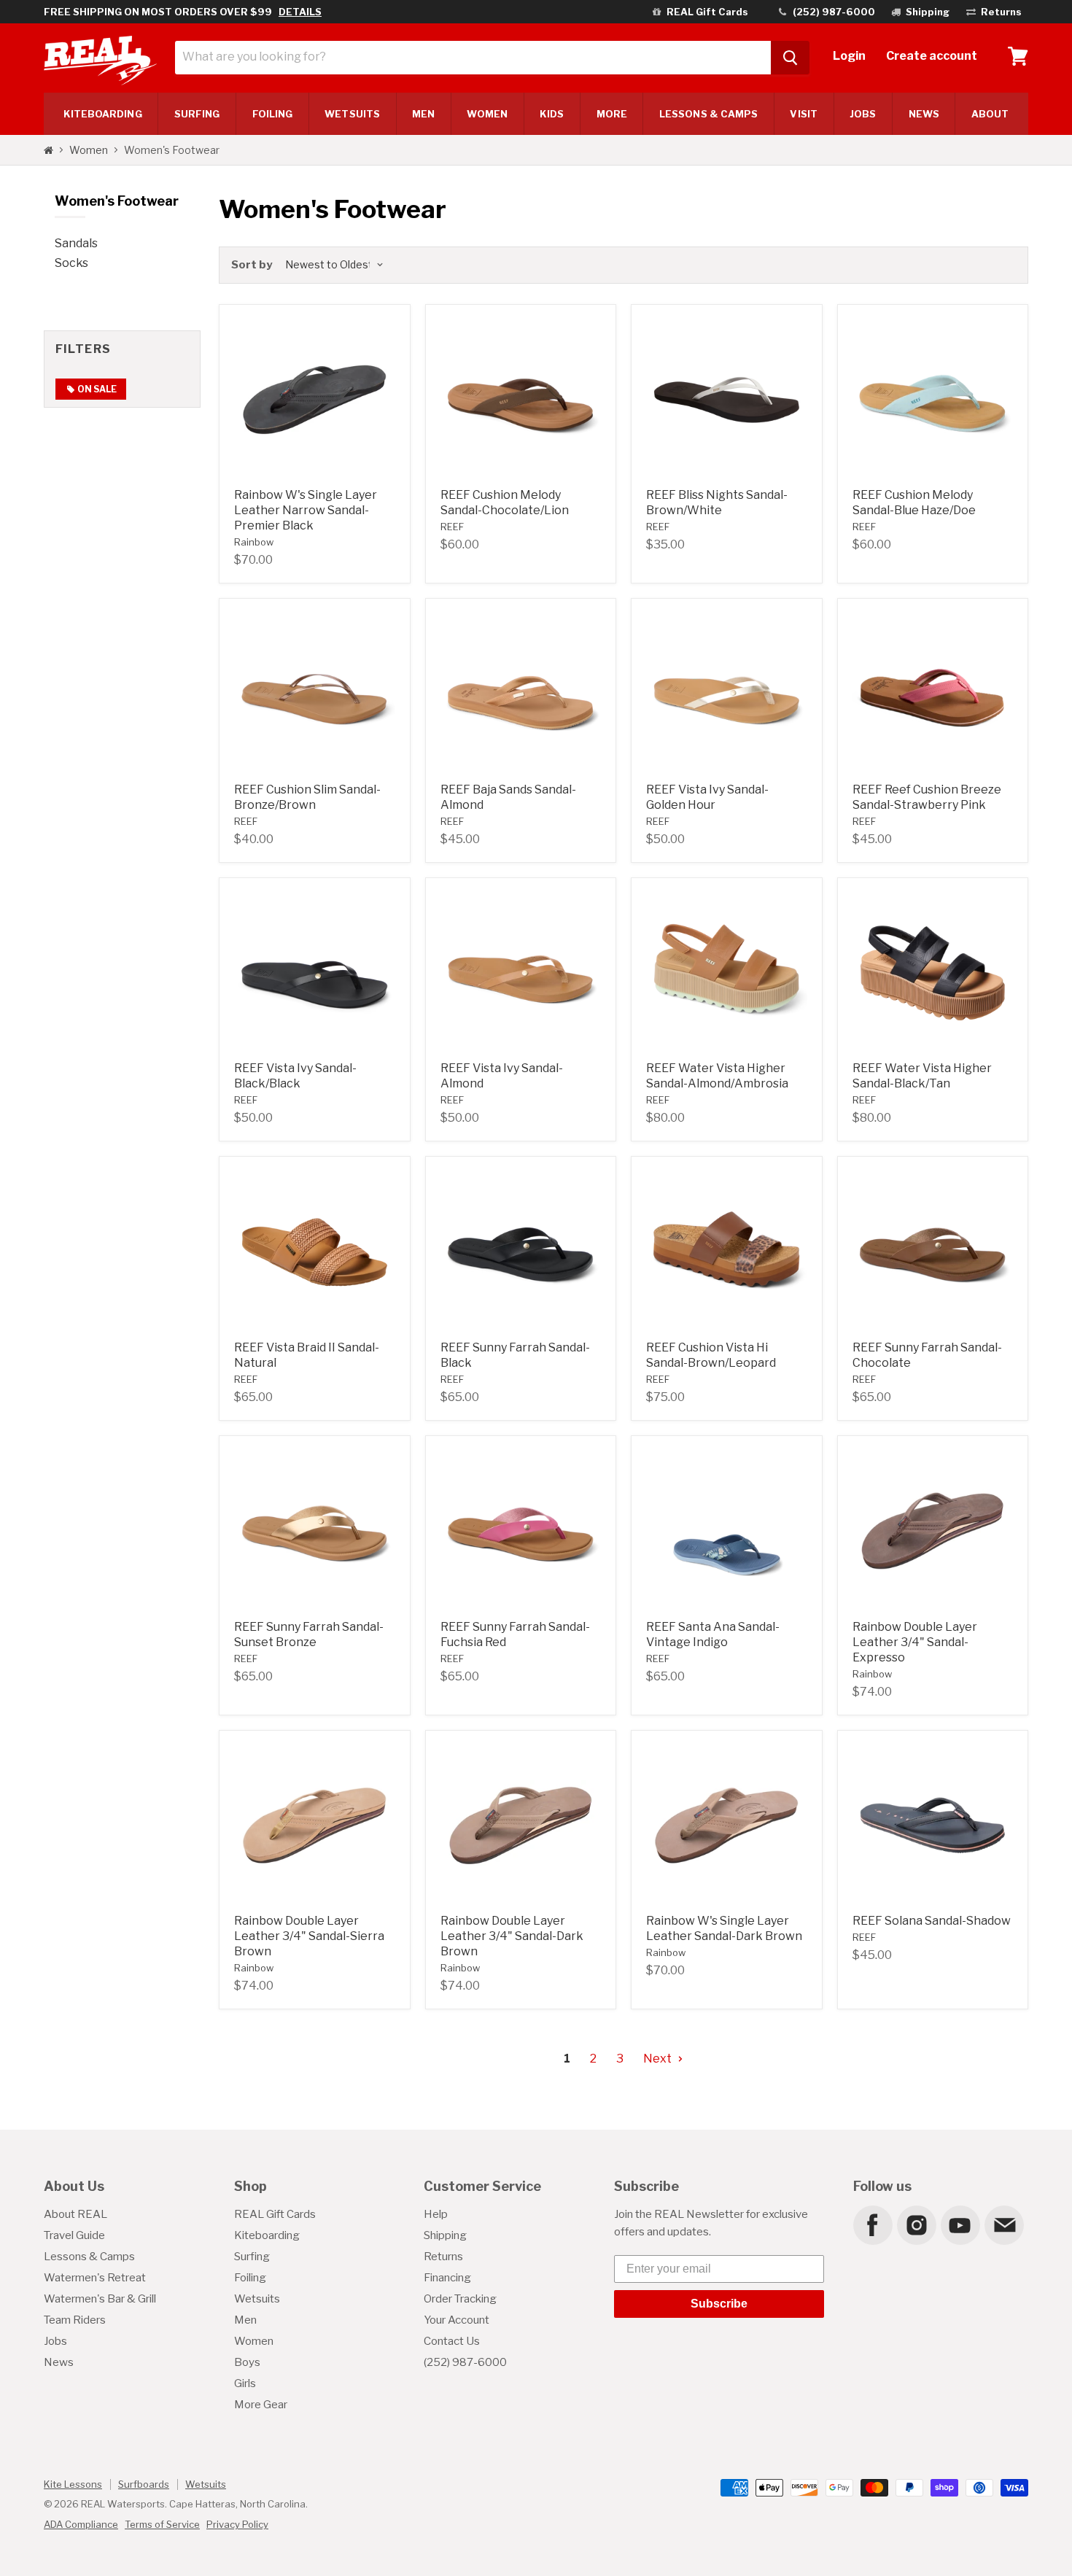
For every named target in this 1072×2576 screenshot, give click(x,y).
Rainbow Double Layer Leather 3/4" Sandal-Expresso (915, 1642)
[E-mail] (1003, 2224)
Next (659, 2059)
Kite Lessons (73, 2484)
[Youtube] (960, 2224)
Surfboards (144, 2484)
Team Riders (75, 2320)
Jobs (863, 114)
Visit (803, 114)
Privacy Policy (237, 2524)
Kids (552, 114)
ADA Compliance (81, 2524)
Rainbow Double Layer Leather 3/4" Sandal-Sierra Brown (309, 1936)
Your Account (457, 2320)
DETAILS (300, 12)
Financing (447, 2278)
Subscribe (719, 2304)
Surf (197, 114)
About (990, 114)
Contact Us (452, 2341)
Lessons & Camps (708, 114)
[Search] (790, 58)
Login (849, 56)
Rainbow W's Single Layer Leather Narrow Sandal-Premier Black (306, 510)
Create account (932, 56)
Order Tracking (460, 2299)
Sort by (252, 265)
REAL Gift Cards (275, 2214)
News (924, 114)
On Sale (96, 389)
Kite (103, 114)
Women (487, 114)
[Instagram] (916, 2224)
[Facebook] (872, 2224)
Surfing (252, 2257)
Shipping (445, 2235)
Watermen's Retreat (95, 2278)
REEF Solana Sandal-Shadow (932, 1921)
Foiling (273, 114)
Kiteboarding (267, 2235)
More (612, 114)
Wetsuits (352, 114)
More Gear (261, 2405)
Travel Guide (74, 2235)
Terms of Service (162, 2524)
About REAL (75, 2214)
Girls (245, 2383)
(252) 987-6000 (465, 2362)
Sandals (76, 243)
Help (436, 2214)
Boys (247, 2362)
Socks (71, 263)
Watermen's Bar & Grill (100, 2299)
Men (423, 114)
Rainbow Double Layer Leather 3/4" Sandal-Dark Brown (512, 1936)
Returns (443, 2257)
